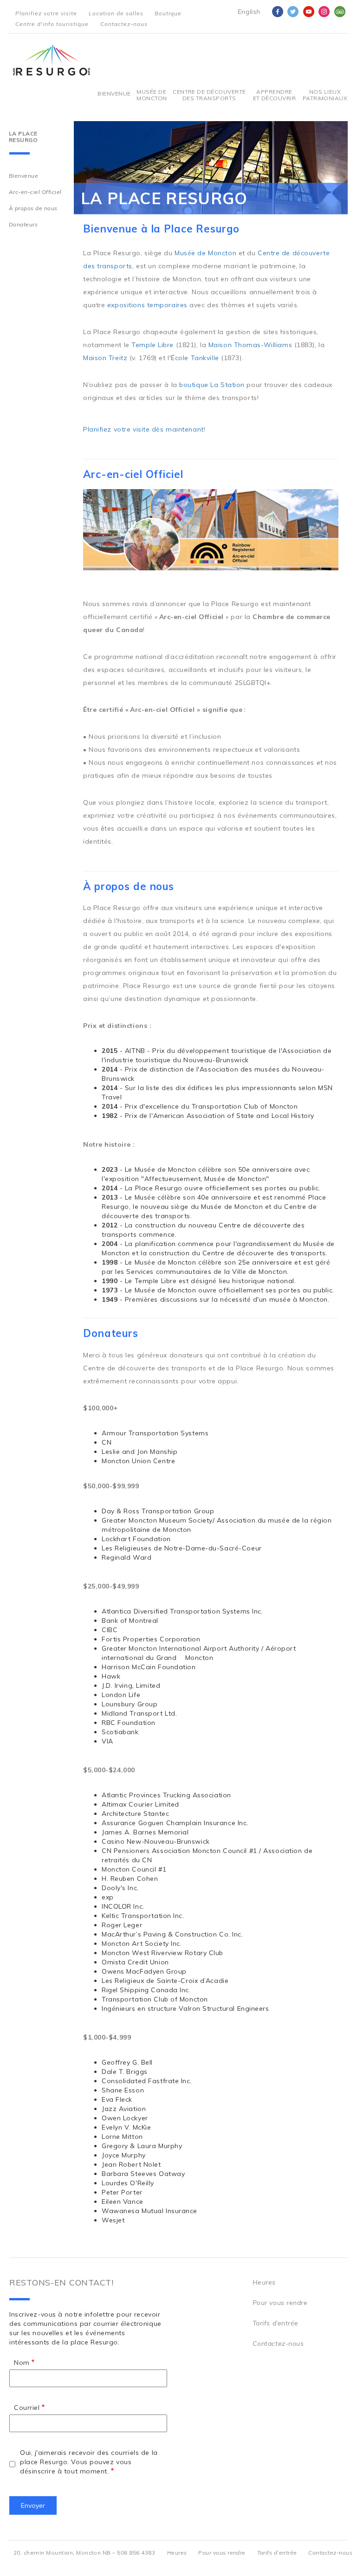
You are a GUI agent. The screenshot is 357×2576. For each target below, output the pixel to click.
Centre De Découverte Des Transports (209, 95)
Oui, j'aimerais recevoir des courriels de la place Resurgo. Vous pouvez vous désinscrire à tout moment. (89, 2462)
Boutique (168, 13)
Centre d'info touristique (52, 24)
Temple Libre (153, 345)
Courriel (27, 2408)
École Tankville (195, 358)
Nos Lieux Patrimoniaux (325, 95)
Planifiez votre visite (46, 13)
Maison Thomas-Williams (250, 345)
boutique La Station (212, 385)
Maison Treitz (105, 358)
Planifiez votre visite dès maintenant (143, 429)
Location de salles (116, 13)
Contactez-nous (124, 24)
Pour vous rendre (280, 2303)
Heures (264, 2282)
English (249, 12)
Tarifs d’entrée (276, 2323)
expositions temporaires (147, 305)
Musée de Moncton (151, 95)
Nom (22, 2363)
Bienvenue (114, 94)
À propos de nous (33, 208)
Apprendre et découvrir (275, 95)
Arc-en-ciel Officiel (35, 192)
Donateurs (23, 224)
